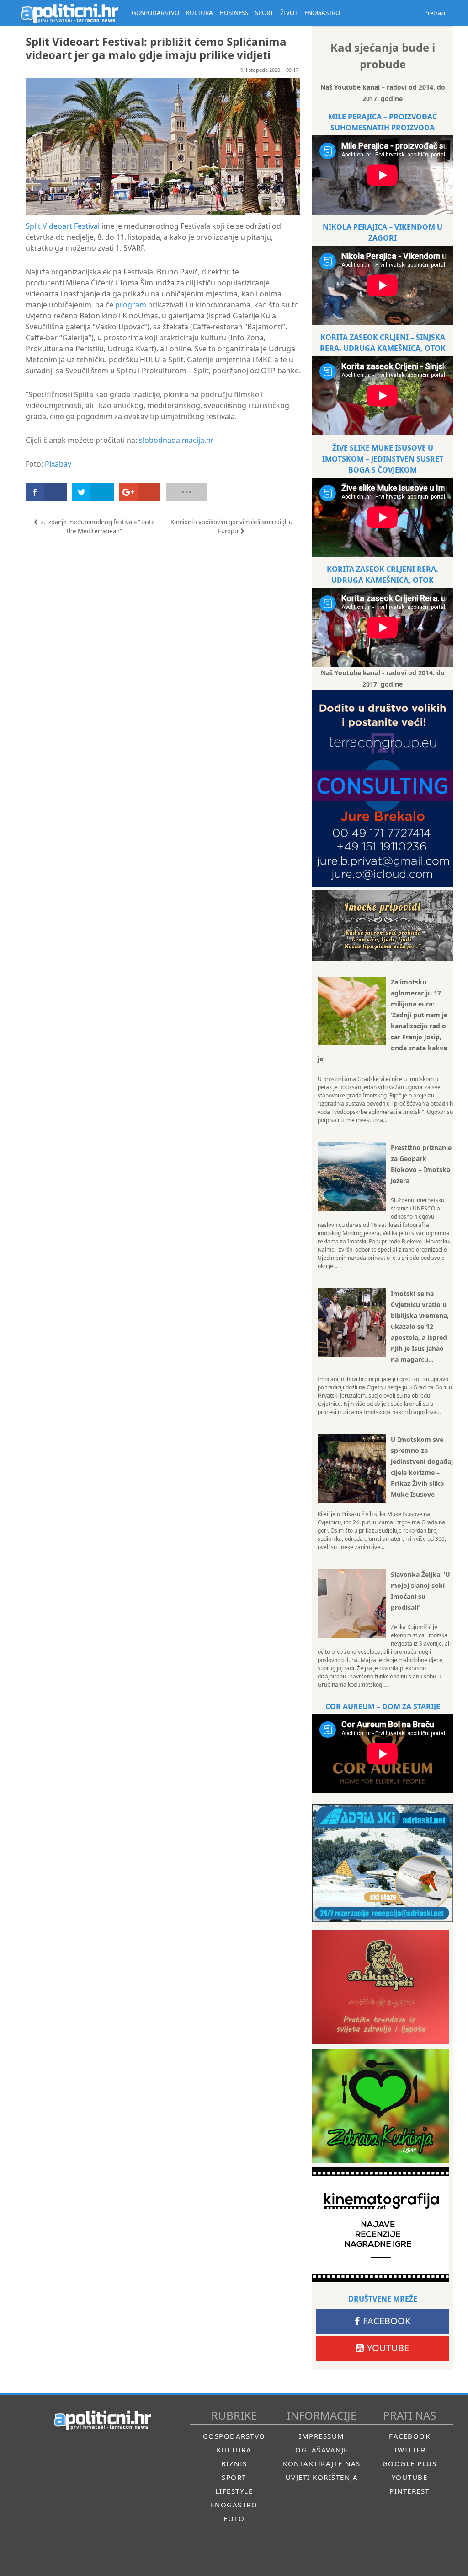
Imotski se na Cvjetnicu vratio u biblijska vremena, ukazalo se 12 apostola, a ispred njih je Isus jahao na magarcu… (420, 1326)
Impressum (322, 2436)
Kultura (234, 2450)
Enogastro (234, 2505)
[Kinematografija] (381, 2225)
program (131, 305)
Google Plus (410, 2463)
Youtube (388, 2348)
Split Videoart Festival (63, 226)
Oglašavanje (322, 2450)
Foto (234, 2518)
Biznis (234, 2463)
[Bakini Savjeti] (381, 1987)
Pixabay (58, 464)
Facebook (387, 2321)
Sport (234, 2477)
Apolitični (69, 13)
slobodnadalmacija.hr (176, 440)
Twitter (410, 2450)
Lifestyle (234, 2491)
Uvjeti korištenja (322, 2477)
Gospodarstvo (234, 2436)
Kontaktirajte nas (322, 2463)
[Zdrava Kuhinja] (381, 2106)
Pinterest (409, 2491)
